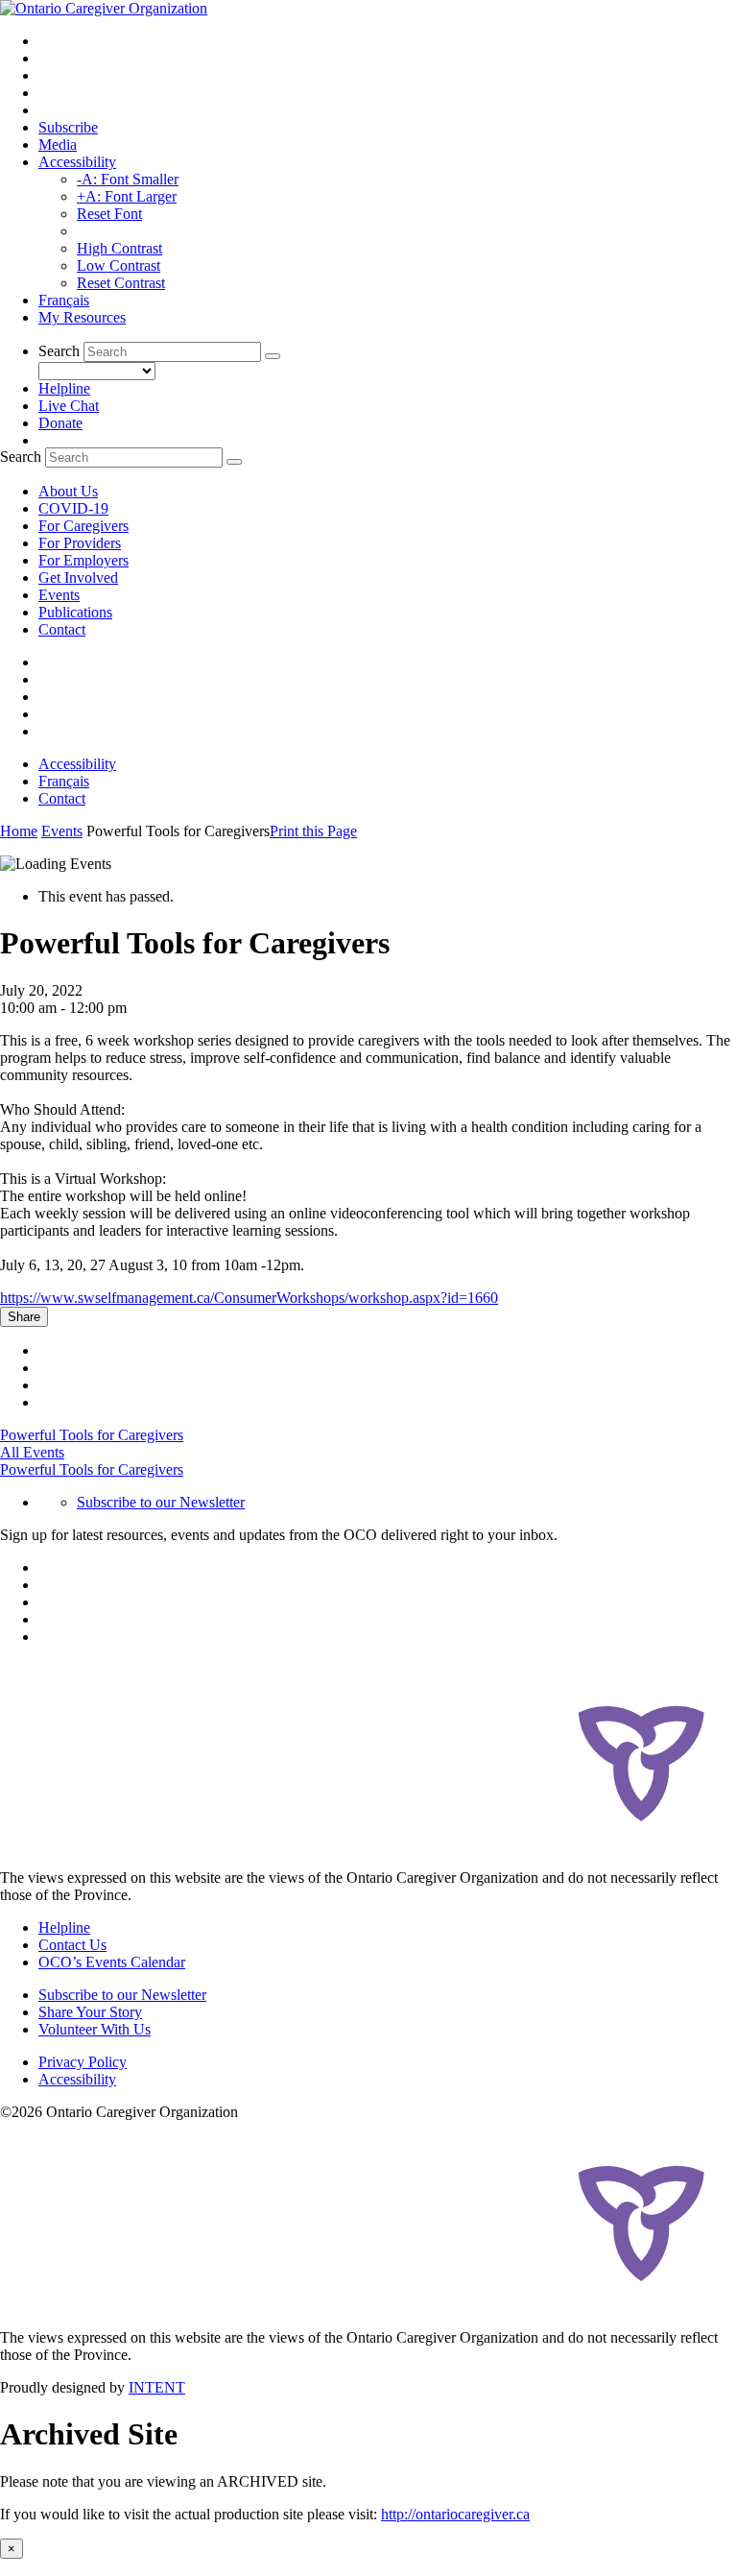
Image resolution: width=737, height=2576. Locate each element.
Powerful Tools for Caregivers (92, 1435)
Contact (62, 629)
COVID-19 (73, 508)
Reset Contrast (121, 283)
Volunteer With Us (95, 2029)
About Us (68, 491)
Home (19, 831)
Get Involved (78, 578)
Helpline (64, 388)
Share (24, 1317)
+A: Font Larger (127, 196)
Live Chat (69, 406)
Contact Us (72, 1945)
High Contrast (119, 248)
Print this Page (313, 831)
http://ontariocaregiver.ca (455, 2514)
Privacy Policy (83, 2062)
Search (59, 351)
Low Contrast (119, 265)
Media (58, 144)
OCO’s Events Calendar (112, 1962)
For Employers (83, 560)
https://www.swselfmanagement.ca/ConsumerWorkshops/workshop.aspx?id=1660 (249, 1298)
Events (59, 595)
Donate (60, 423)
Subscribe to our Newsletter (161, 1502)
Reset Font (109, 214)
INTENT (157, 2387)
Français (64, 300)
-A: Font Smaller (128, 179)
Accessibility (77, 162)
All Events (32, 1452)
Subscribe (68, 127)
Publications (75, 612)
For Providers (80, 543)
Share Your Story (90, 2012)
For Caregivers (83, 526)
